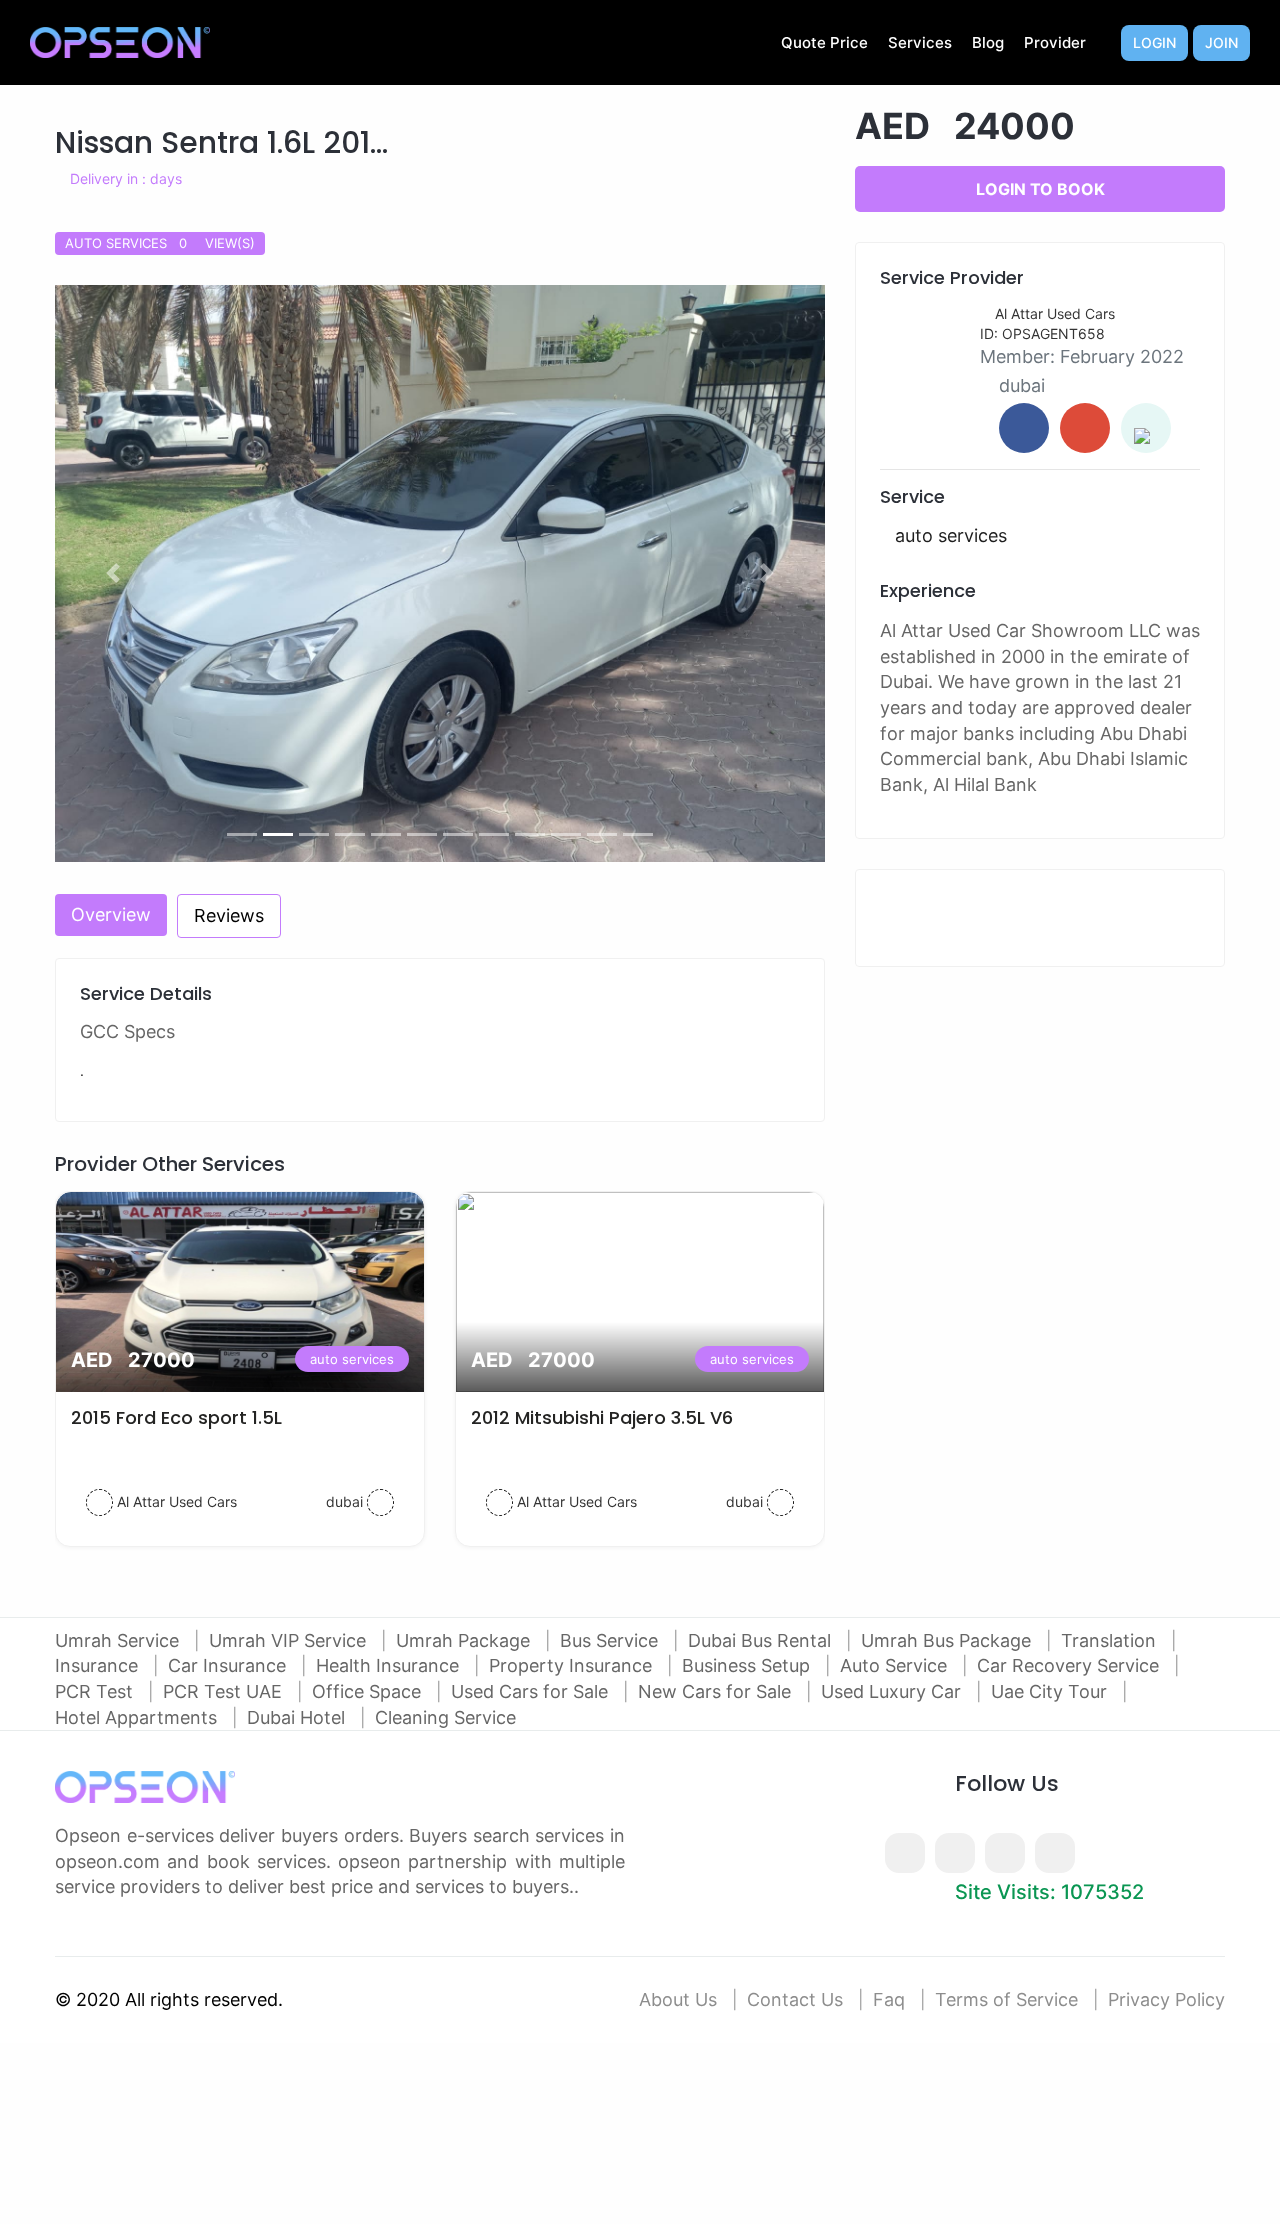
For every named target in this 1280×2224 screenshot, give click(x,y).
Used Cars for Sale (532, 1691)
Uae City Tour (1051, 1691)
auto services (352, 1359)
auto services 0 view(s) (160, 243)
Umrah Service (119, 1640)
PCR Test (96, 1691)
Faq (889, 1999)
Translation (1111, 1640)
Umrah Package (465, 1640)
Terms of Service (1006, 1999)
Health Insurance (390, 1665)
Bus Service (611, 1640)
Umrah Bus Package (948, 1640)
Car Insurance (229, 1665)
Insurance (99, 1665)
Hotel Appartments (138, 1717)
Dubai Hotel (298, 1717)
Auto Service (896, 1665)
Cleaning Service (445, 1717)
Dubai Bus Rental (762, 1640)
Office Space (369, 1691)
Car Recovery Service (1070, 1665)
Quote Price (824, 42)
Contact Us (795, 1999)
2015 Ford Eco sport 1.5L (176, 1418)
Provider (1055, 42)
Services (920, 42)
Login (1154, 42)
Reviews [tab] (229, 915)
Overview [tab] (111, 914)
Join (1221, 42)
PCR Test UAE (225, 1691)
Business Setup (748, 1665)
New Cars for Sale (717, 1691)
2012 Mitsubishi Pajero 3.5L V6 (602, 1418)
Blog (988, 42)
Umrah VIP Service (290, 1640)
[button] (113, 574)
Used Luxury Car (893, 1691)
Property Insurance (573, 1665)
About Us (678, 1999)
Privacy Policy (1166, 1999)
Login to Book (1040, 189)
